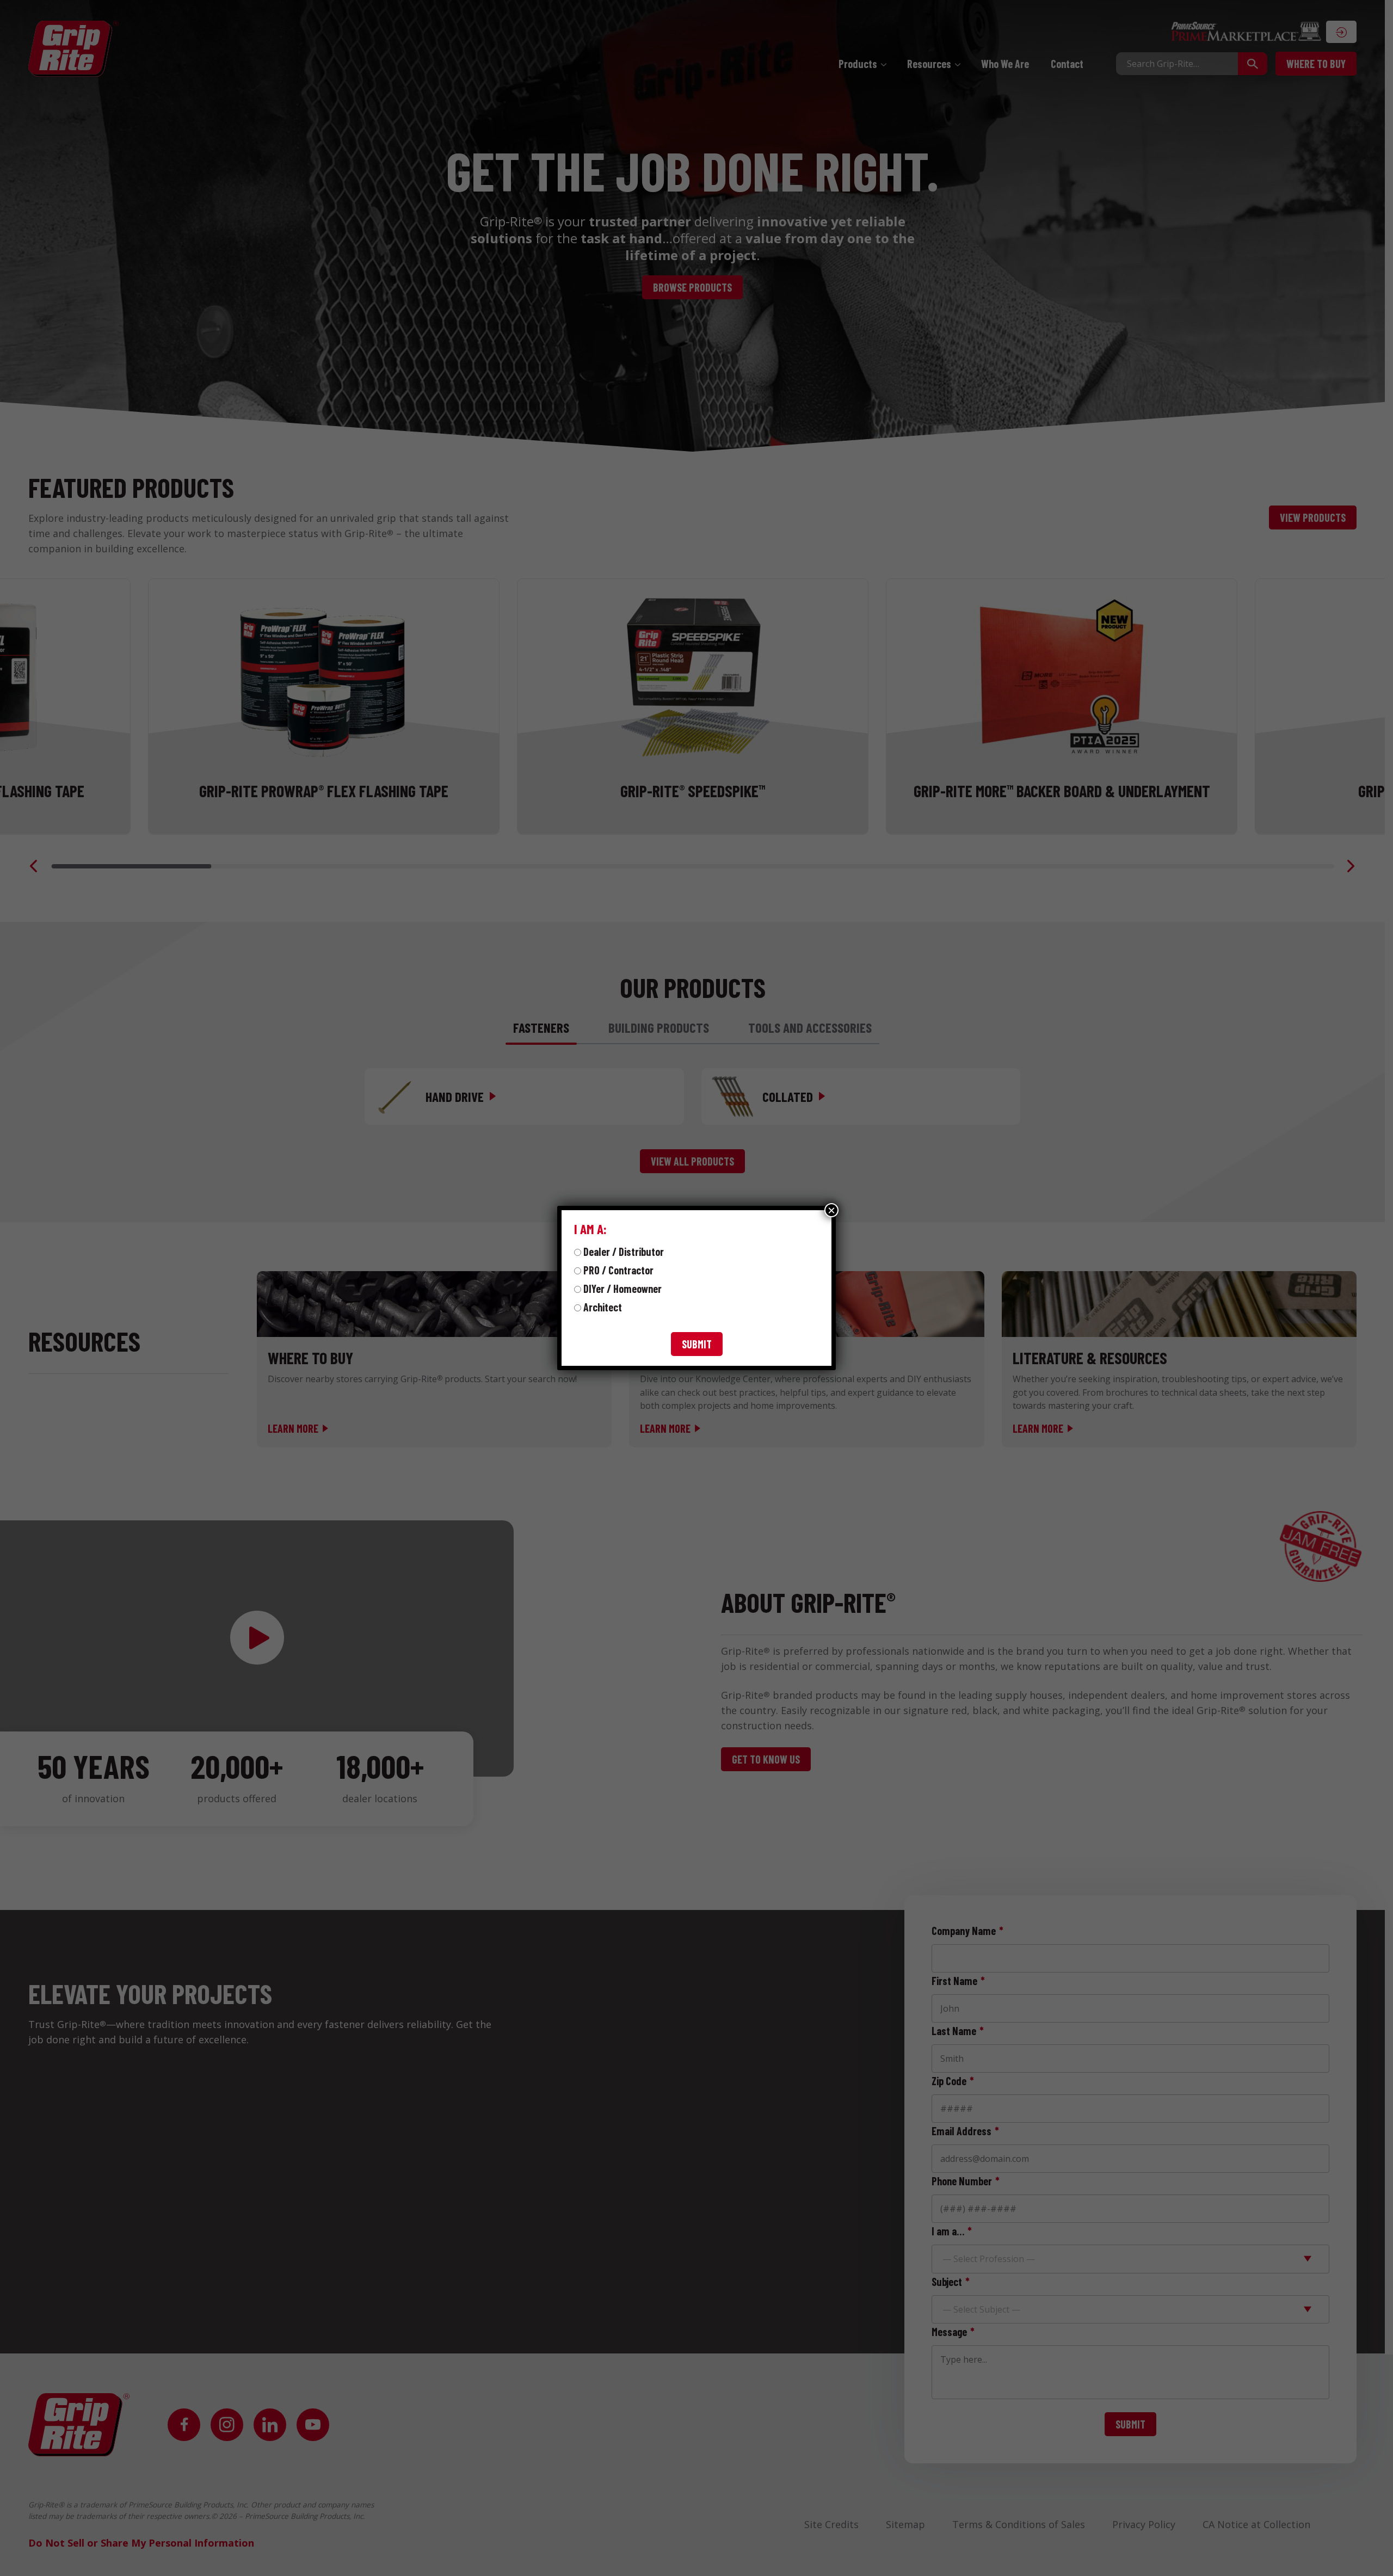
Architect (603, 1307)
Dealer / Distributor (624, 1252)
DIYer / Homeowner (622, 1289)
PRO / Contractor (618, 1270)
